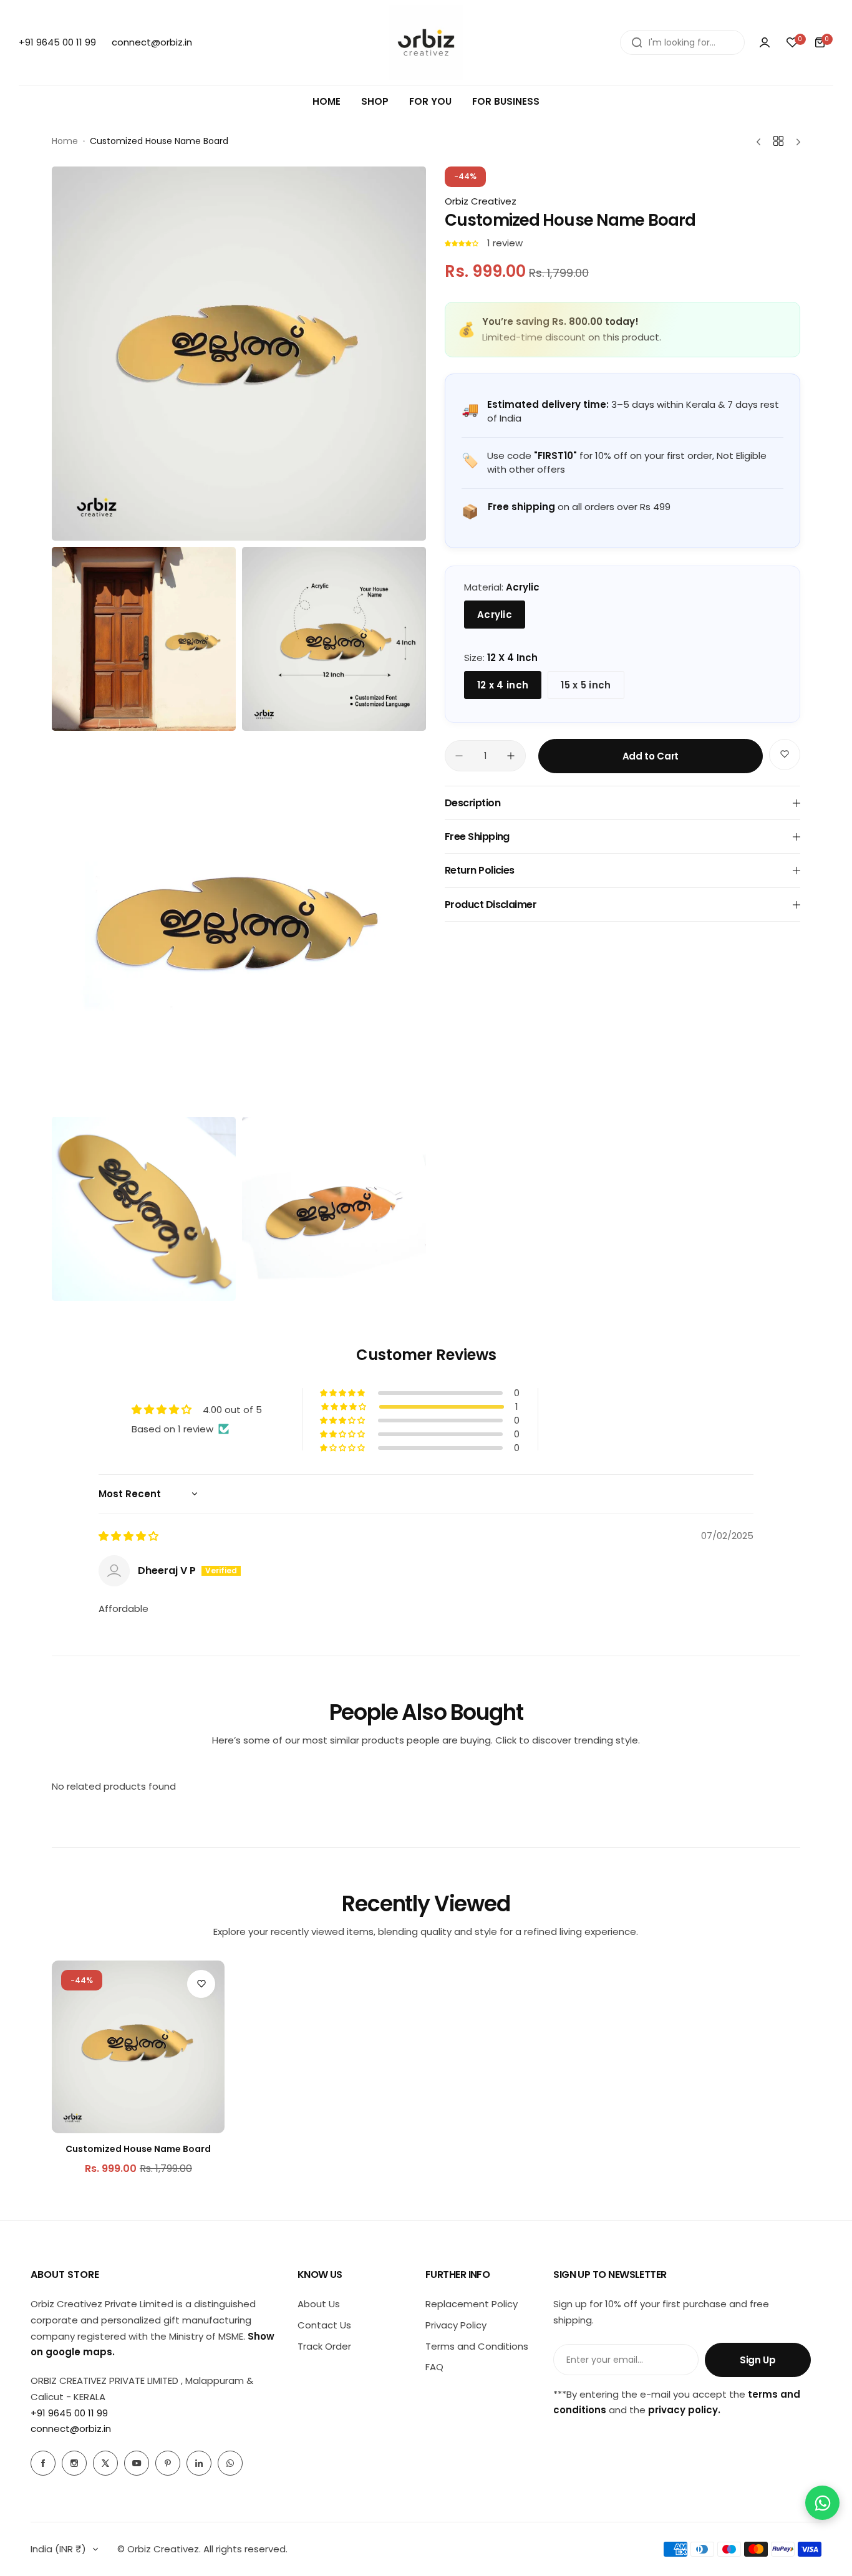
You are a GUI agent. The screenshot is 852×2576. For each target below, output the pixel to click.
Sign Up (758, 2360)
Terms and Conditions (477, 2346)
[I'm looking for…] (637, 42)
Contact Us (324, 2325)
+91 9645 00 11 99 (69, 2413)
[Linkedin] (199, 2463)
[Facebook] (43, 2463)
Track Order (324, 2346)
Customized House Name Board (138, 2149)
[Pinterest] (168, 2463)
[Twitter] (105, 2463)
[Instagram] (74, 2463)
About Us (319, 2304)
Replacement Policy (472, 2304)
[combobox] (682, 42)
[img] (128, 1536)
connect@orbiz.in (71, 2429)
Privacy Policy (456, 2325)
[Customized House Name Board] (138, 2047)
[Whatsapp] (230, 2463)
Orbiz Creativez (481, 201)
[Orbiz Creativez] (426, 42)
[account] (765, 42)
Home (65, 141)
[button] (463, 243)
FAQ (434, 2367)
